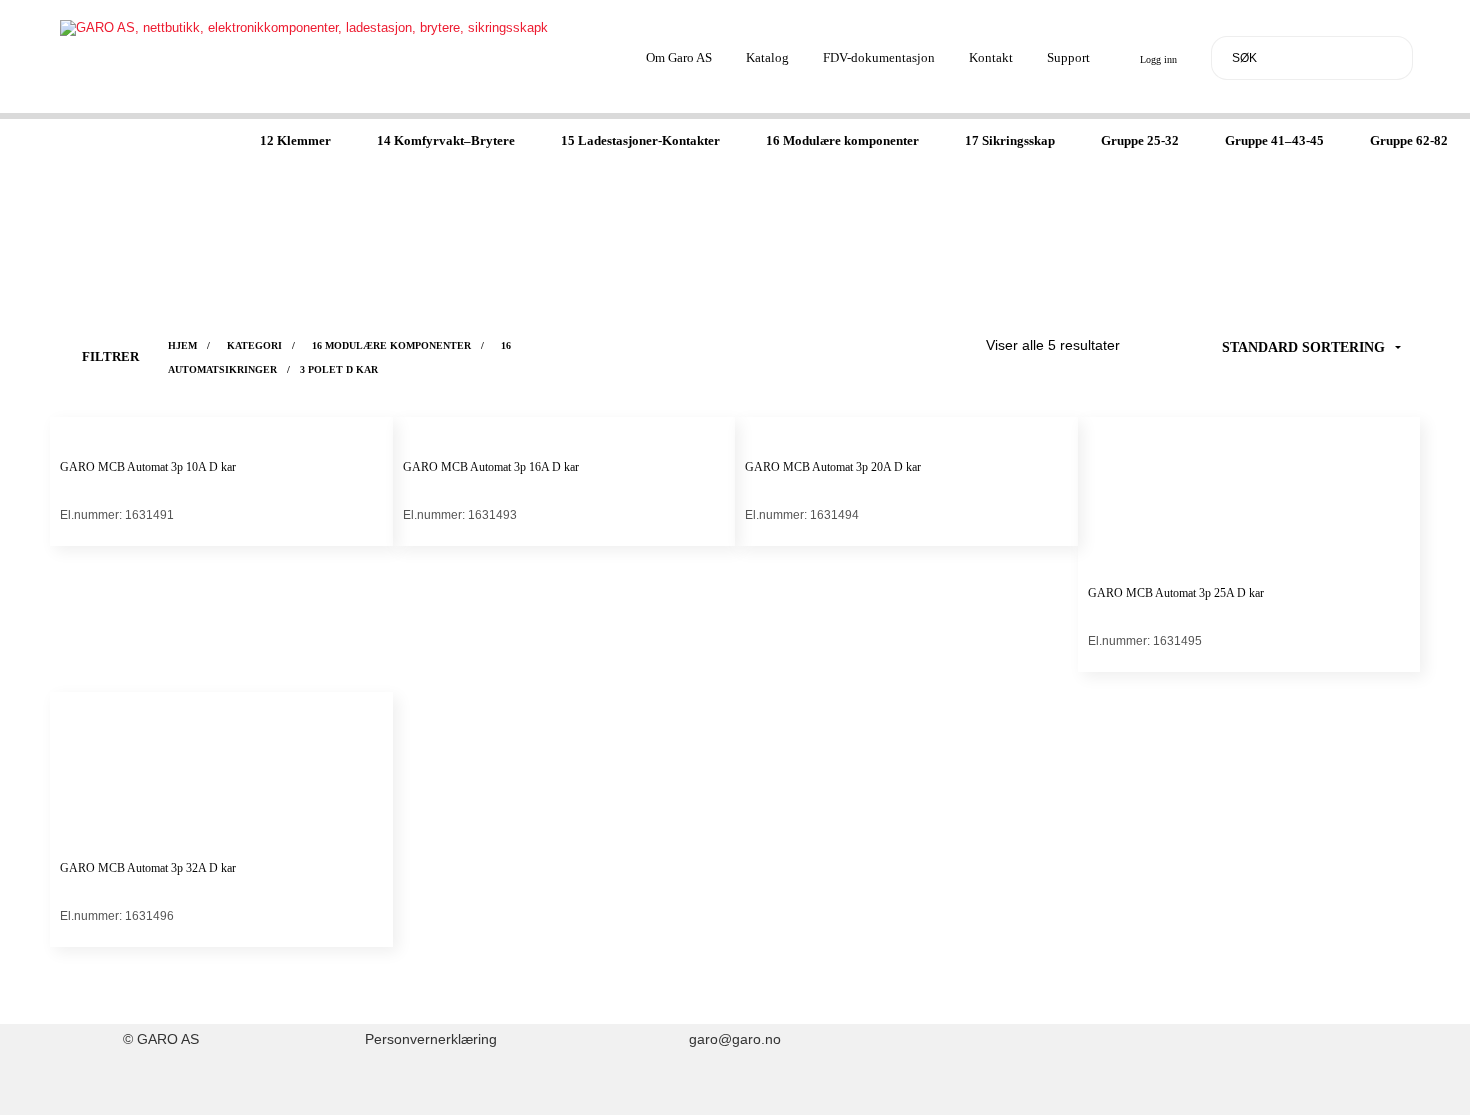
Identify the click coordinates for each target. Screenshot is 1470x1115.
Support (1068, 57)
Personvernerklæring (431, 1039)
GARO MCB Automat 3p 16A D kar (491, 467)
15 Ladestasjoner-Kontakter (640, 140)
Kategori (254, 345)
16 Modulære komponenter (842, 140)
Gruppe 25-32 (1140, 140)
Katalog (767, 57)
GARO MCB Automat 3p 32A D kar (148, 868)
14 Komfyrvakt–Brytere (446, 140)
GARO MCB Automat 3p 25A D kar (1176, 593)
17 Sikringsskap (1010, 140)
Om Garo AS (679, 57)
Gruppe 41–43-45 (1274, 140)
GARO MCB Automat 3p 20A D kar (833, 467)
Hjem (182, 345)
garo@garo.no (735, 1039)
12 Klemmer (295, 140)
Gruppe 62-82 (1409, 140)
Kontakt (991, 57)
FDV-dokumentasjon (879, 57)
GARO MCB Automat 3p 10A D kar (148, 467)
